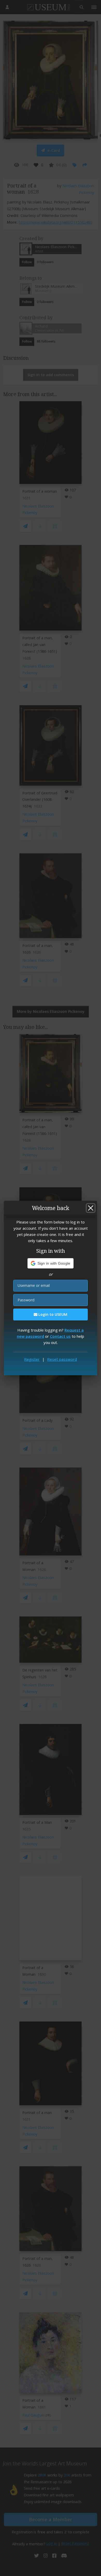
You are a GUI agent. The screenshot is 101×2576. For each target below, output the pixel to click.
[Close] (91, 1208)
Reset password (62, 1359)
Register (32, 1359)
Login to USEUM (52, 1314)
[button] (51, 1263)
